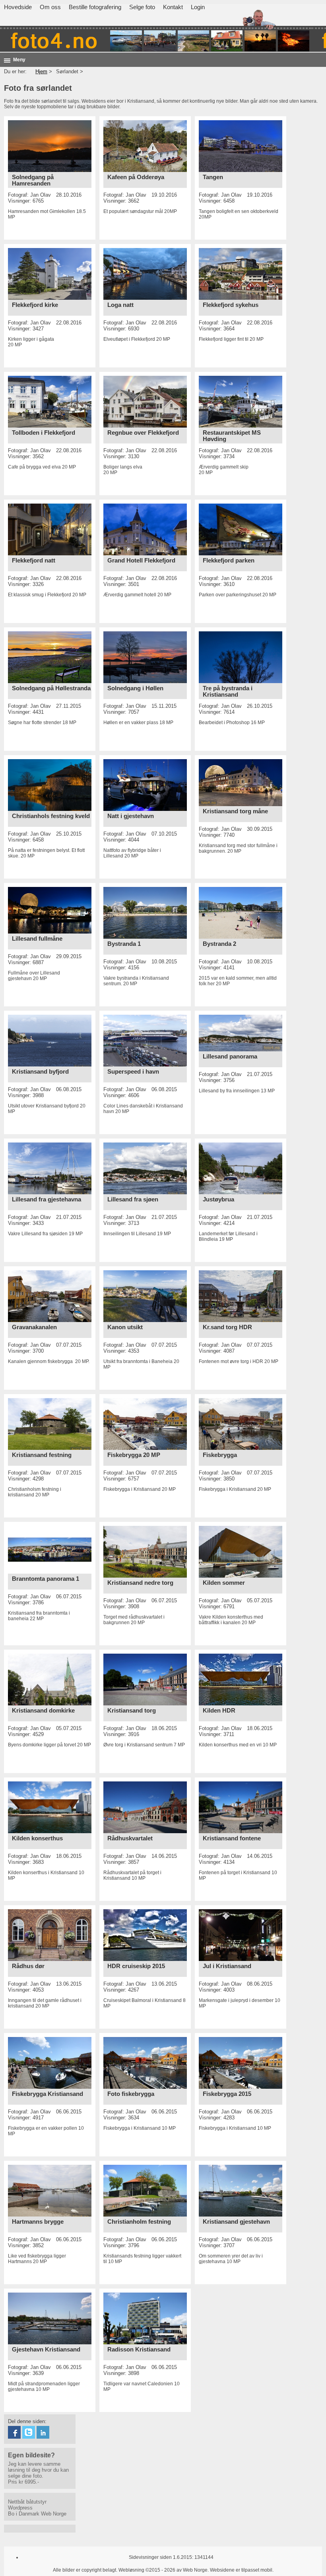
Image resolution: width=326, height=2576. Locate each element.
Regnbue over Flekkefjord (143, 433)
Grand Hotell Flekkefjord (141, 561)
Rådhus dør (28, 1966)
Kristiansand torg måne (235, 811)
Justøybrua (218, 1199)
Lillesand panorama (230, 1057)
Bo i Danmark (24, 2514)
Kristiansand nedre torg (140, 1583)
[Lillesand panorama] (241, 1050)
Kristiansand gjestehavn (236, 2222)
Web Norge (54, 2514)
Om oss (50, 7)
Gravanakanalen (34, 1327)
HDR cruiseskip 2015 (136, 1966)
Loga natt (120, 305)
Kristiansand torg (132, 1711)
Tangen (213, 177)
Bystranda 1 (124, 944)
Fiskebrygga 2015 (227, 2094)
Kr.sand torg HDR (227, 1327)
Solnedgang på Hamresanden (33, 180)
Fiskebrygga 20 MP (134, 1455)
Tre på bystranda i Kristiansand (228, 691)
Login (198, 7)
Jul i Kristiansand (227, 1966)
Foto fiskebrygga (131, 2094)
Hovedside (18, 7)
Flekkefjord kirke (35, 305)
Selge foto (142, 7)
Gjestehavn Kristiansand (46, 2349)
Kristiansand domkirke (43, 1711)
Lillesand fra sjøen (133, 1199)
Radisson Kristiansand (139, 2349)
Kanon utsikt (125, 1327)
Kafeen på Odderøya (136, 177)
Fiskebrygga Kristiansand (48, 2094)
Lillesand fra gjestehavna (47, 1199)
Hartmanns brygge (38, 2222)
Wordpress (20, 2508)
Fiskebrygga (220, 1455)
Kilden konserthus (37, 1838)
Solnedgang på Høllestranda (51, 688)
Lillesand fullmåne (37, 939)
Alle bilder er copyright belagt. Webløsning (99, 2570)
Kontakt (173, 7)
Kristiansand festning (42, 1455)
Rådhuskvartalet (130, 1838)
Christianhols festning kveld (51, 816)
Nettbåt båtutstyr (27, 2502)
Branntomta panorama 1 (46, 1579)
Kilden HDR (219, 1711)
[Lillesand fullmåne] (50, 932)
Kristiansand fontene (232, 1838)
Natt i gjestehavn (131, 816)
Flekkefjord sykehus (231, 305)
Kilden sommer (224, 1583)
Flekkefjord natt (34, 561)
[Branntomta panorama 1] (50, 1572)
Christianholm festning (139, 2222)
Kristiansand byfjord (40, 1072)
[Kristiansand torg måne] (241, 804)
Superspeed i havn (133, 1072)
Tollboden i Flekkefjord (44, 433)
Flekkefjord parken (229, 561)
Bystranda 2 (219, 944)
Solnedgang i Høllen (135, 688)
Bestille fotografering (95, 7)
